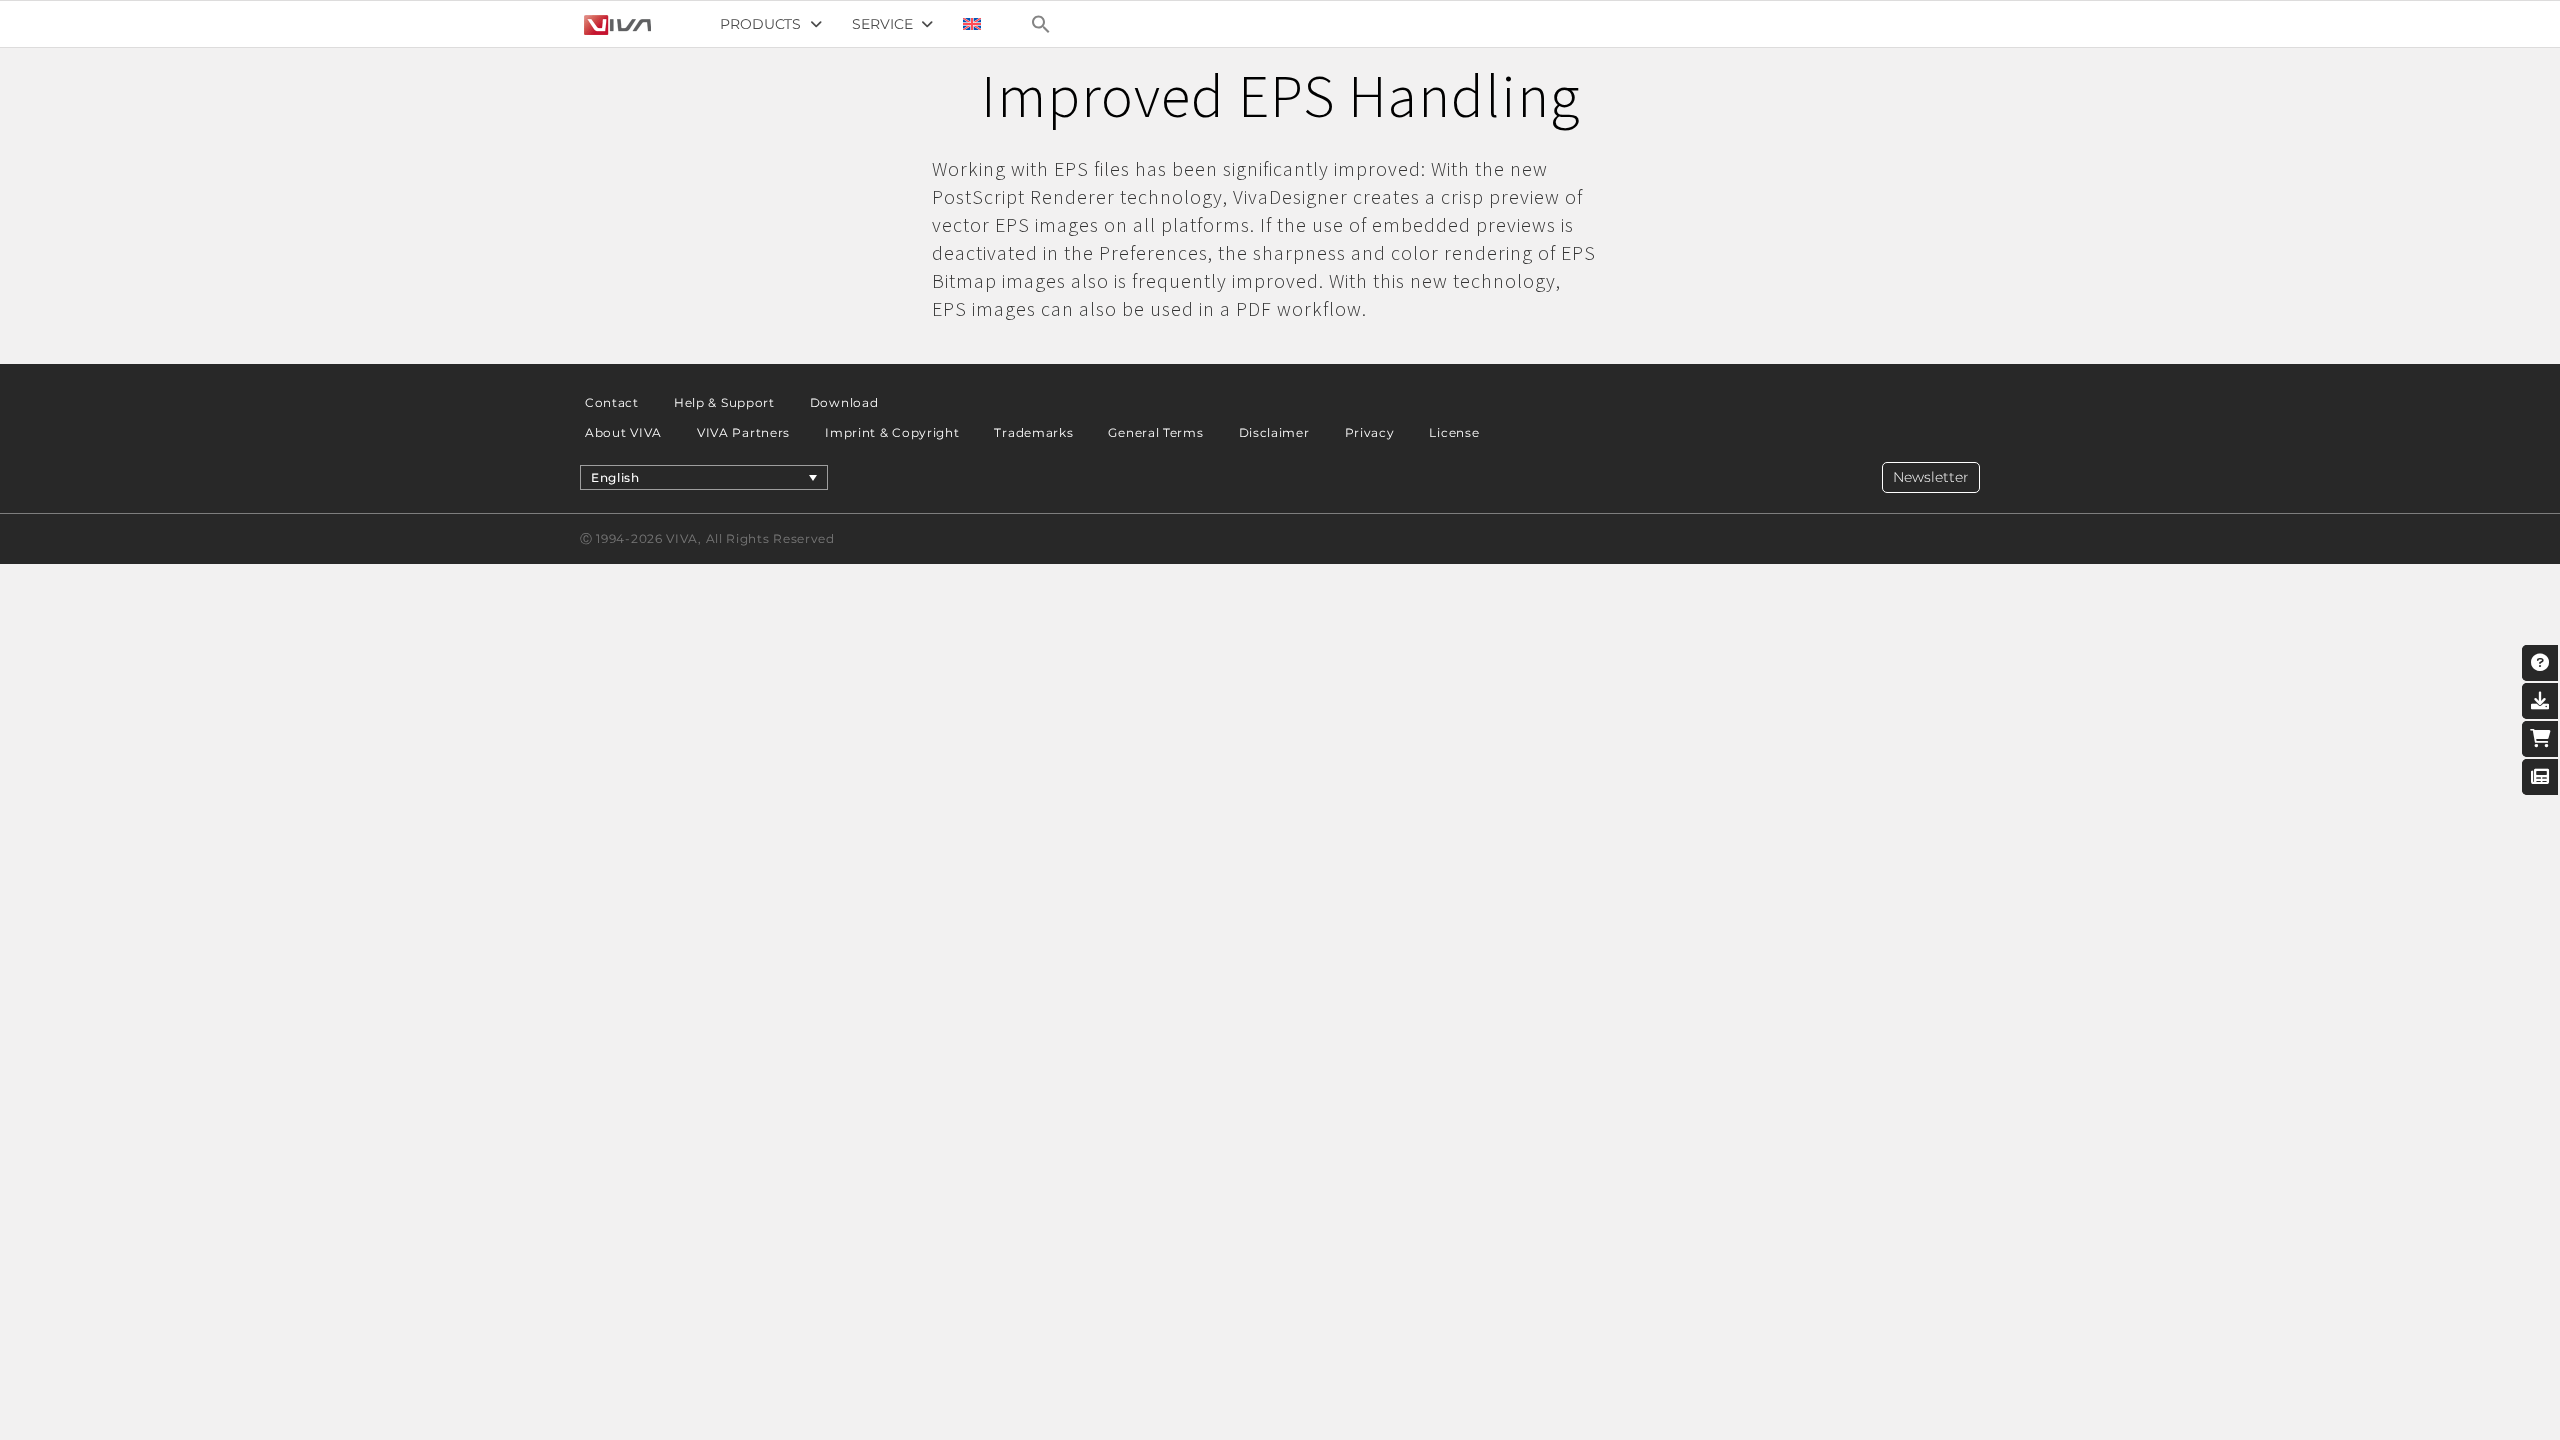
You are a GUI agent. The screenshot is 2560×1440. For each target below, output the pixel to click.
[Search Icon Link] (1041, 24)
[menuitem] (972, 24)
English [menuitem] (615, 477)
